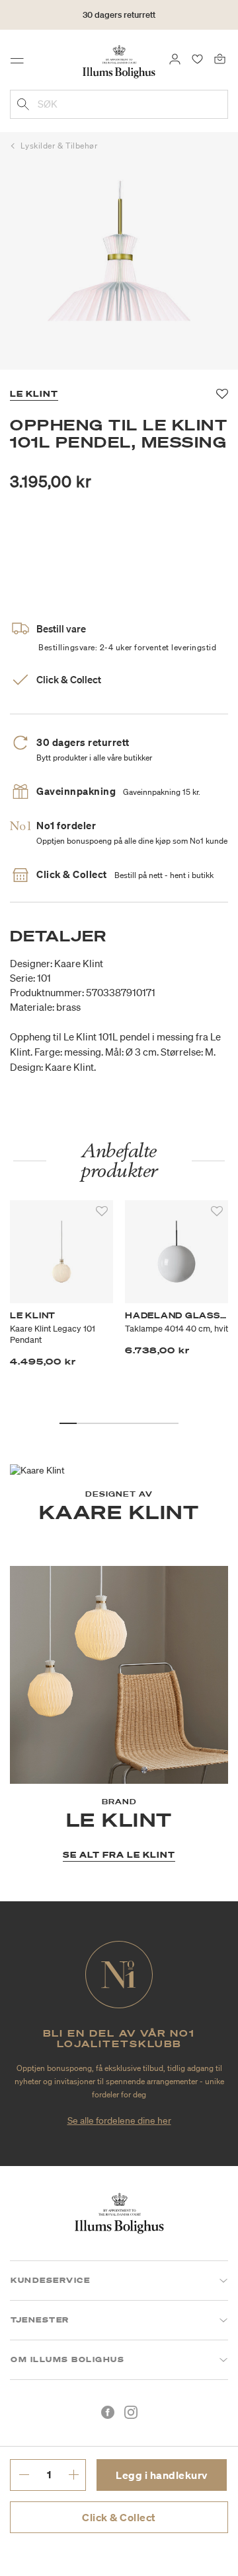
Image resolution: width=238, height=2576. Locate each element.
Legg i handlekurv (162, 2475)
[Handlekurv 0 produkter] (220, 58)
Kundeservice (50, 2280)
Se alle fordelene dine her (119, 2120)
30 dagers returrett (119, 15)
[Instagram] (131, 2412)
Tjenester (40, 2320)
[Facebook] (108, 2412)
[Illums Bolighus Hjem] (119, 61)
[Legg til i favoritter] (102, 1211)
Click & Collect (119, 2517)
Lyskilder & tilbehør (59, 146)
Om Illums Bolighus (67, 2359)
